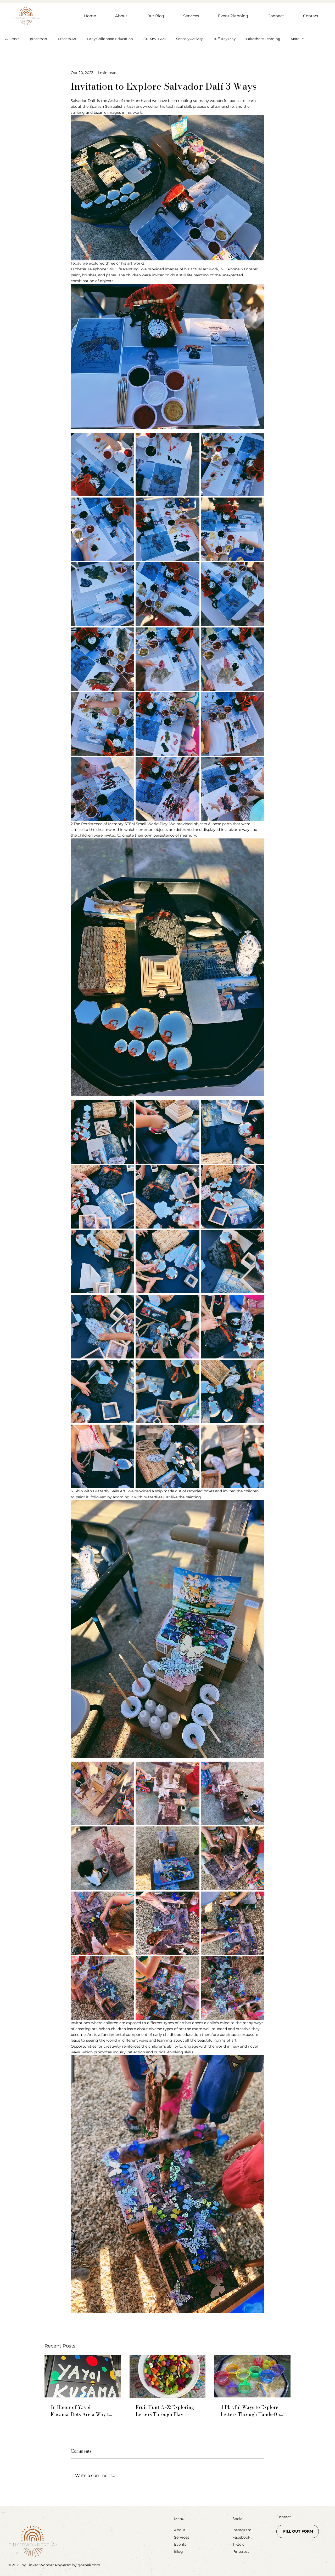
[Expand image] (102, 464)
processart (39, 39)
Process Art (67, 39)
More (295, 39)
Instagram (242, 2530)
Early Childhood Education (110, 39)
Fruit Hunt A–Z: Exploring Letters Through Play (165, 2411)
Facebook (241, 2537)
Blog (178, 2551)
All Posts (12, 39)
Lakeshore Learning (263, 39)
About (180, 2530)
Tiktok (238, 2544)
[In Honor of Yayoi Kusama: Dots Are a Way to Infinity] (83, 2376)
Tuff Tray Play (224, 39)
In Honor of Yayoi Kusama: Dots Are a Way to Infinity (81, 2411)
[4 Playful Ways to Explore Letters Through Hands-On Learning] (252, 2376)
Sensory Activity (189, 39)
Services (182, 2537)
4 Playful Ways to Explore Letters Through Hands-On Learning (250, 2411)
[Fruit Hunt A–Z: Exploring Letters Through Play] (168, 2376)
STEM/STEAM (155, 39)
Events (180, 2544)
